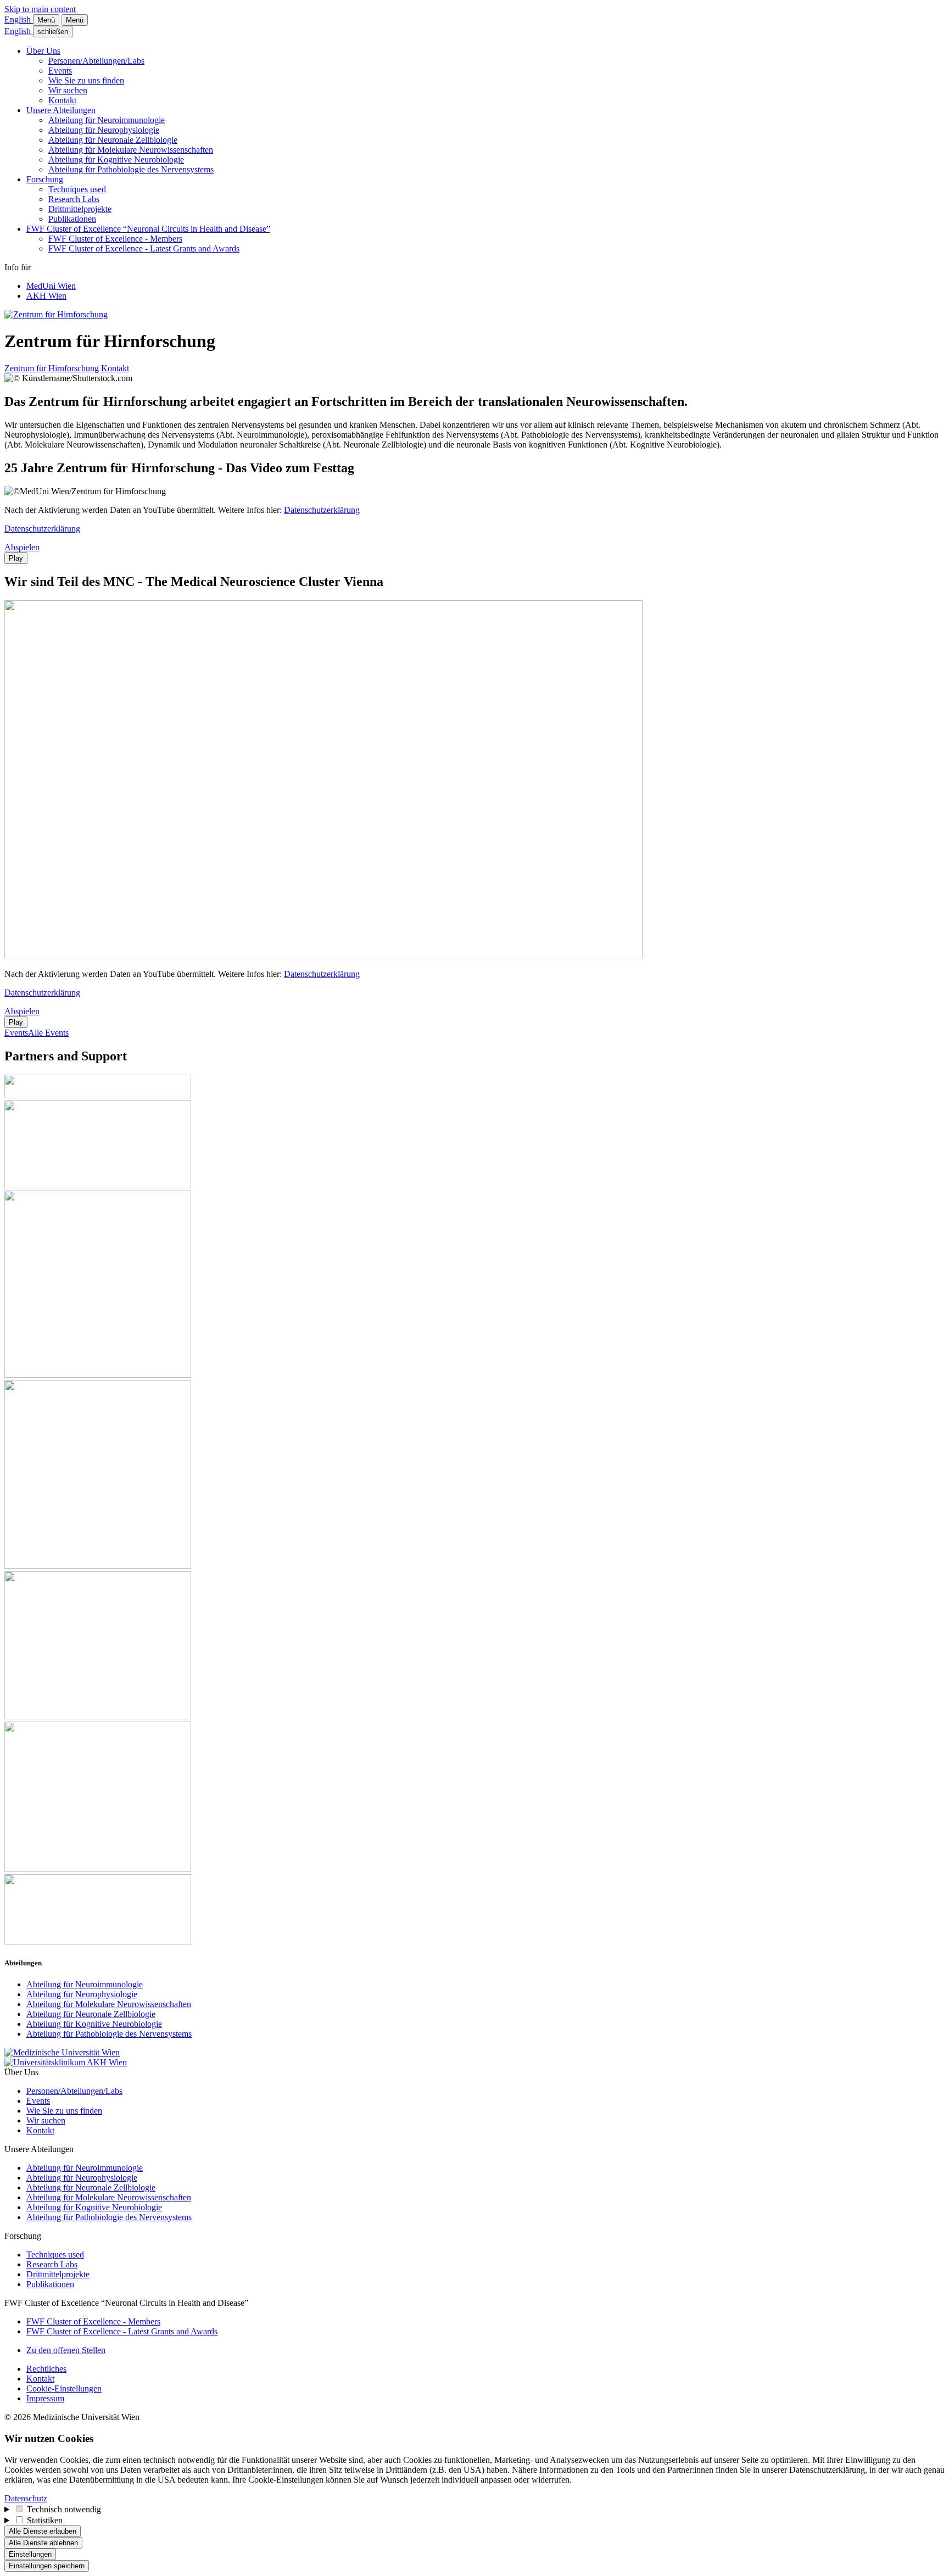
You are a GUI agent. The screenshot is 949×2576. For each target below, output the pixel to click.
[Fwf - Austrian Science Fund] (98, 1095)
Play (16, 558)
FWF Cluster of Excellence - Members (115, 239)
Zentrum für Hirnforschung (52, 368)
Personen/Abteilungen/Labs (96, 61)
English (19, 19)
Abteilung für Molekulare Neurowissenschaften (131, 150)
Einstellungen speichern (47, 2566)
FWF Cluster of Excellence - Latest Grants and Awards (144, 248)
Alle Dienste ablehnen (43, 2543)
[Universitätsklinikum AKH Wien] (66, 2062)
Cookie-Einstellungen (64, 2388)
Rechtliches (46, 2369)
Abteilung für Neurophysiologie (104, 130)
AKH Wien (46, 296)
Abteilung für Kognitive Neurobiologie (116, 160)
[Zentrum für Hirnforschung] (56, 314)
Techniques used (77, 189)
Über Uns (43, 51)
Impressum (45, 2398)
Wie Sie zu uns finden (86, 80)
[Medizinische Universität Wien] (62, 2052)
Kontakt (62, 100)
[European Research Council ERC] (98, 1375)
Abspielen (22, 547)
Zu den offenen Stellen (66, 2350)
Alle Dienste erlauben (43, 2531)
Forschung (45, 179)
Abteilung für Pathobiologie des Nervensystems (131, 169)
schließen (53, 32)
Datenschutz (26, 2498)
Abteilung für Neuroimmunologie (107, 120)
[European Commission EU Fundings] (98, 1566)
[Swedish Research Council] (98, 1185)
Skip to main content (40, 9)
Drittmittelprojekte (80, 209)
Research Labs (74, 199)
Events (60, 71)
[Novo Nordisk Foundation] (98, 1716)
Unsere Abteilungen (61, 110)
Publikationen (72, 219)
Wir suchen (68, 90)
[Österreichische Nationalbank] (98, 1869)
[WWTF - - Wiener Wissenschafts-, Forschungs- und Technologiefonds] (98, 1941)
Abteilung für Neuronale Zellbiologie (113, 140)
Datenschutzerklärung (322, 510)
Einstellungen (30, 2554)
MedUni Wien (51, 286)
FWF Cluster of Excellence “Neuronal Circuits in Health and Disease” (148, 229)
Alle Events (48, 1033)
